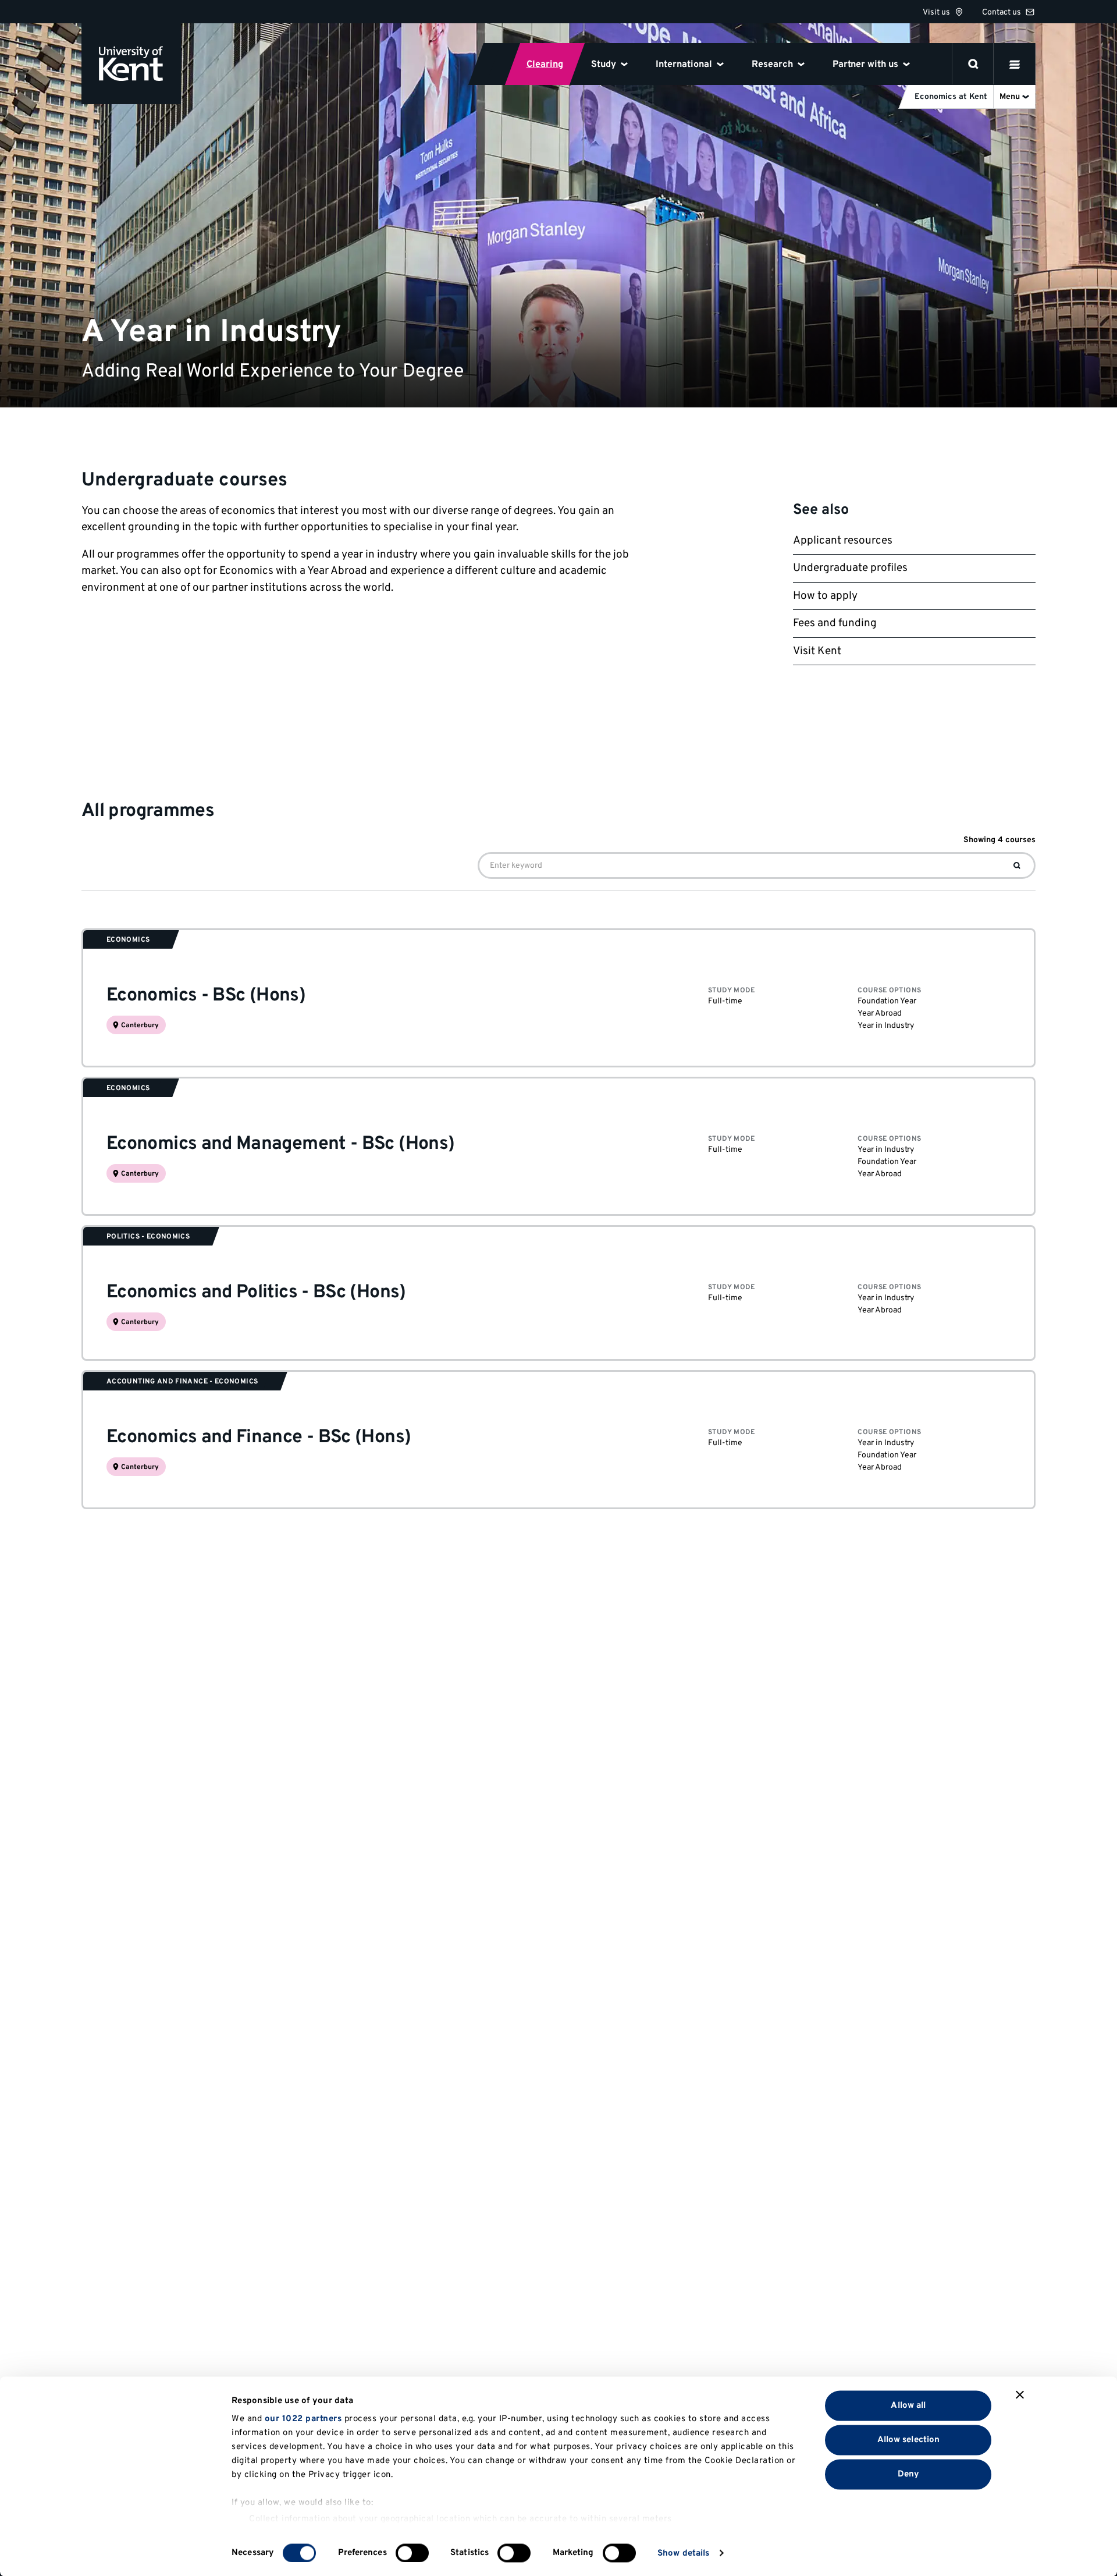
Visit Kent (817, 651)
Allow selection (909, 2440)
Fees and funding (835, 623)
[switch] (412, 2553)
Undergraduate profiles (850, 568)
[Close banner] (1020, 2395)
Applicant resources (843, 541)
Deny (908, 2474)
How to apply (825, 596)
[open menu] (1015, 64)
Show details (683, 2553)
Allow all (908, 2405)
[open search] (973, 64)
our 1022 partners (303, 2419)
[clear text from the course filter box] (1017, 865)
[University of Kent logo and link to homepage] (131, 64)
